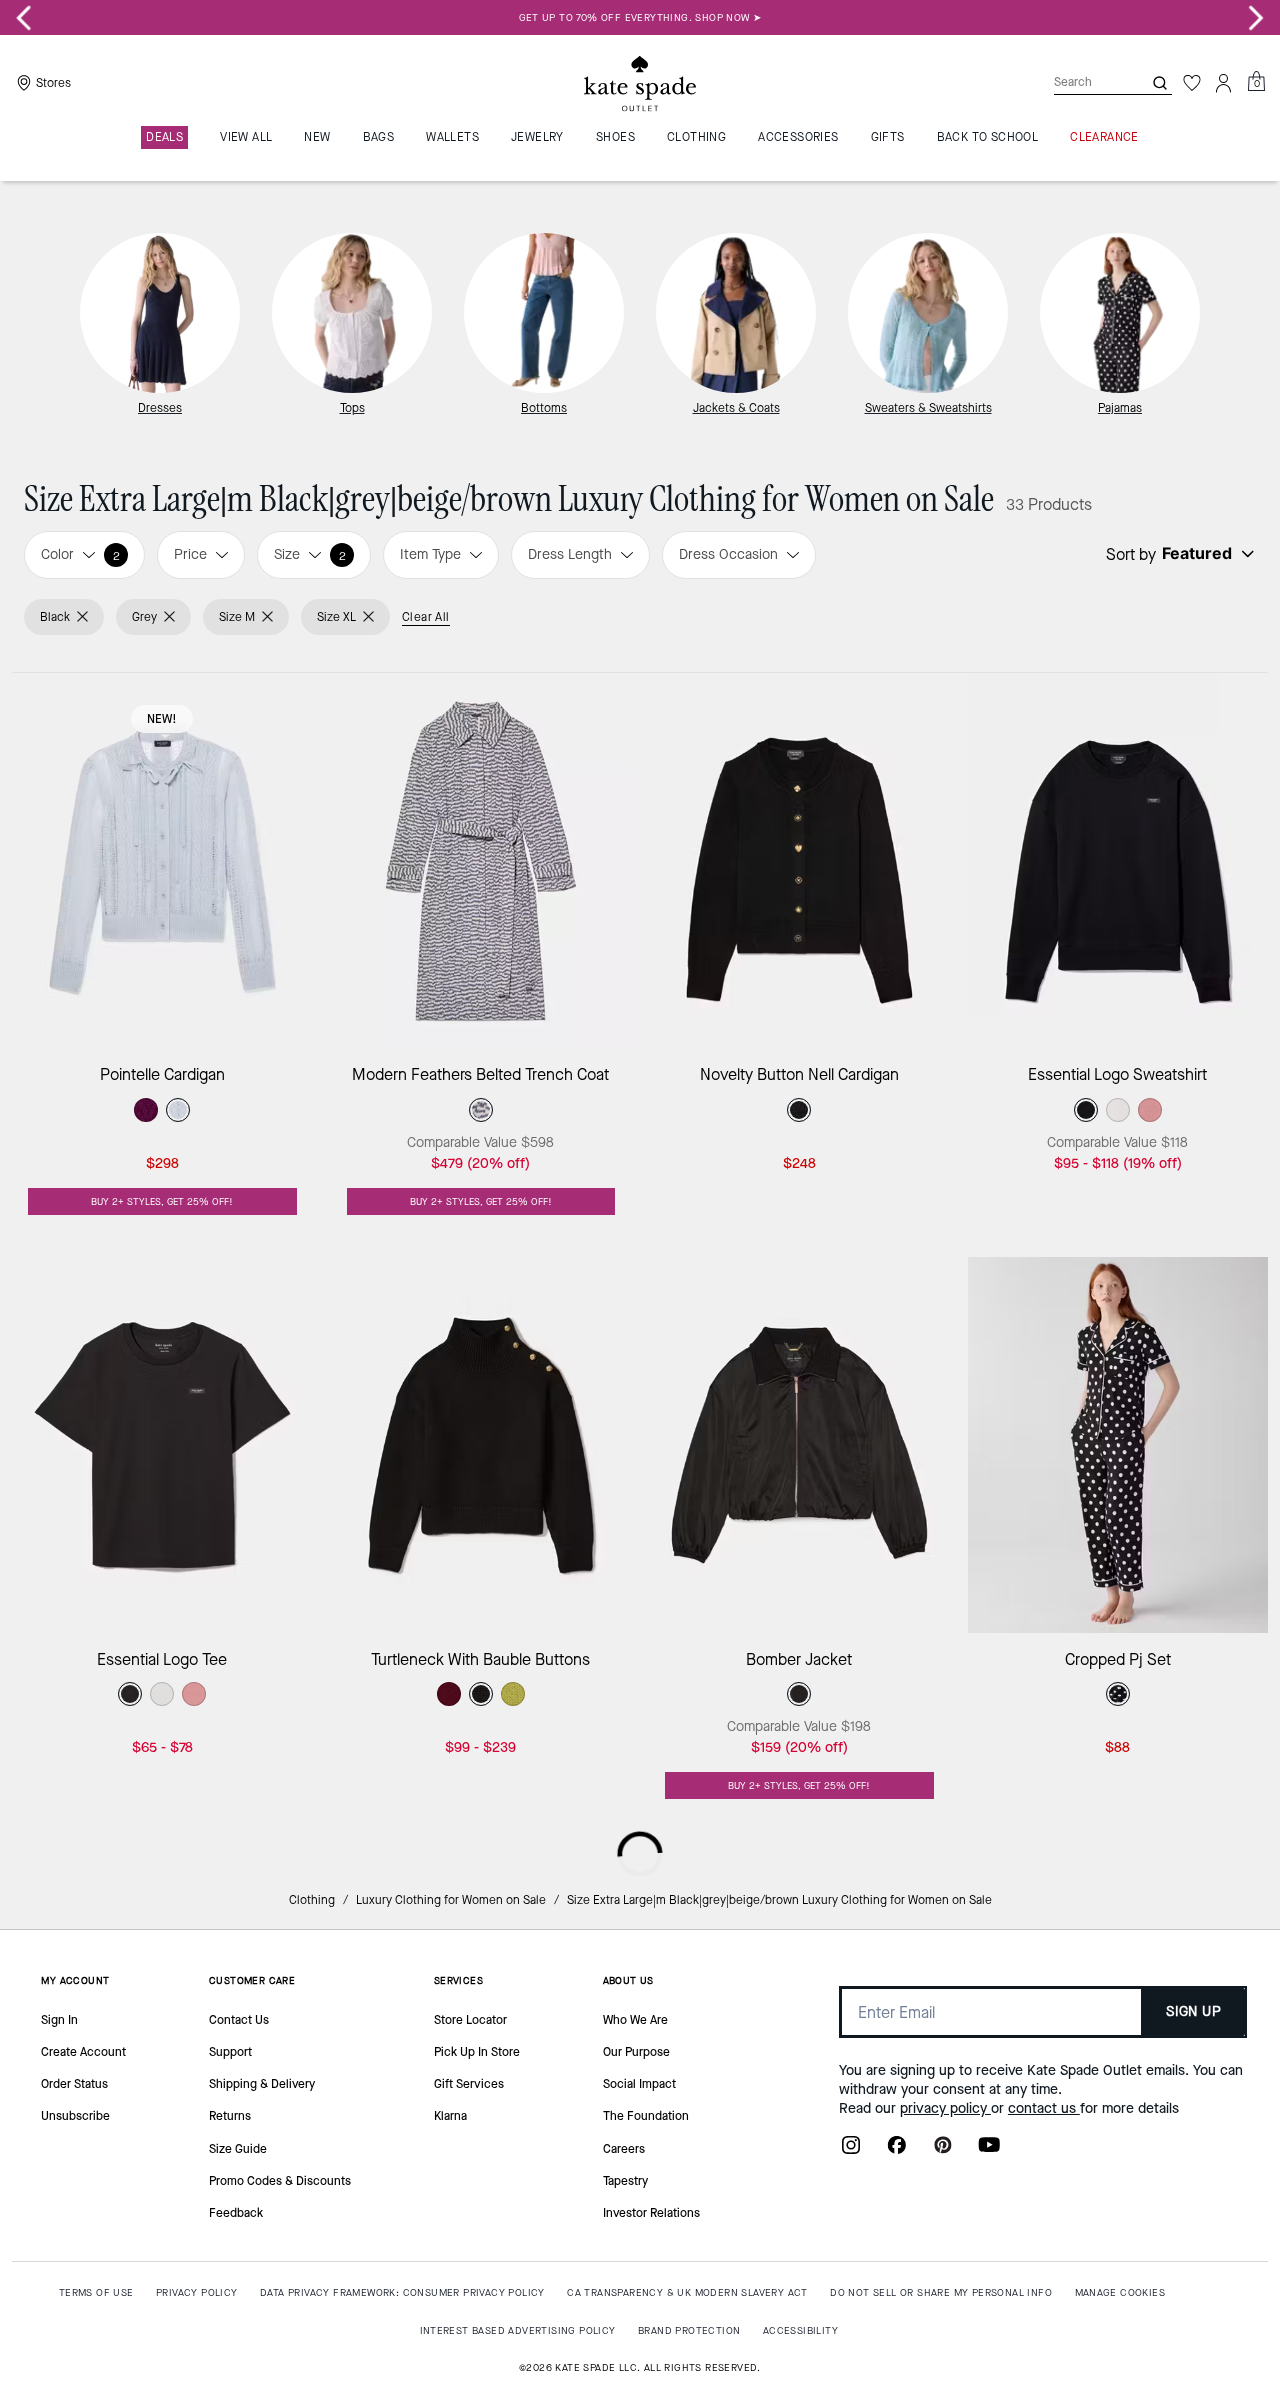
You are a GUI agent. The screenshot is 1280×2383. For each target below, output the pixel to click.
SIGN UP (1193, 2011)
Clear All (426, 617)
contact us (1044, 2108)
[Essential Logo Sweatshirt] (1118, 860)
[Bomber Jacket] (799, 1444)
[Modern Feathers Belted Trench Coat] (481, 860)
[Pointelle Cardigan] (162, 860)
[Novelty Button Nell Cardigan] (799, 860)
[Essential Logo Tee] (162, 1444)
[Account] (1224, 83)
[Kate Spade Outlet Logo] (640, 83)
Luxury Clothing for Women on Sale (451, 1900)
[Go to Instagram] (851, 2151)
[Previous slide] (24, 18)
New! (162, 719)
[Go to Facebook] (897, 2151)
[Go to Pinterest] (943, 2151)
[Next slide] (1256, 18)
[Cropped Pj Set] (1118, 1444)
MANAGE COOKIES (1120, 2292)
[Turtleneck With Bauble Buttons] (481, 1444)
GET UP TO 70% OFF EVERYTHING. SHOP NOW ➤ (640, 17)
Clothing (312, 1900)
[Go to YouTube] (989, 2151)
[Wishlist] (1192, 83)
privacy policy (945, 2108)
